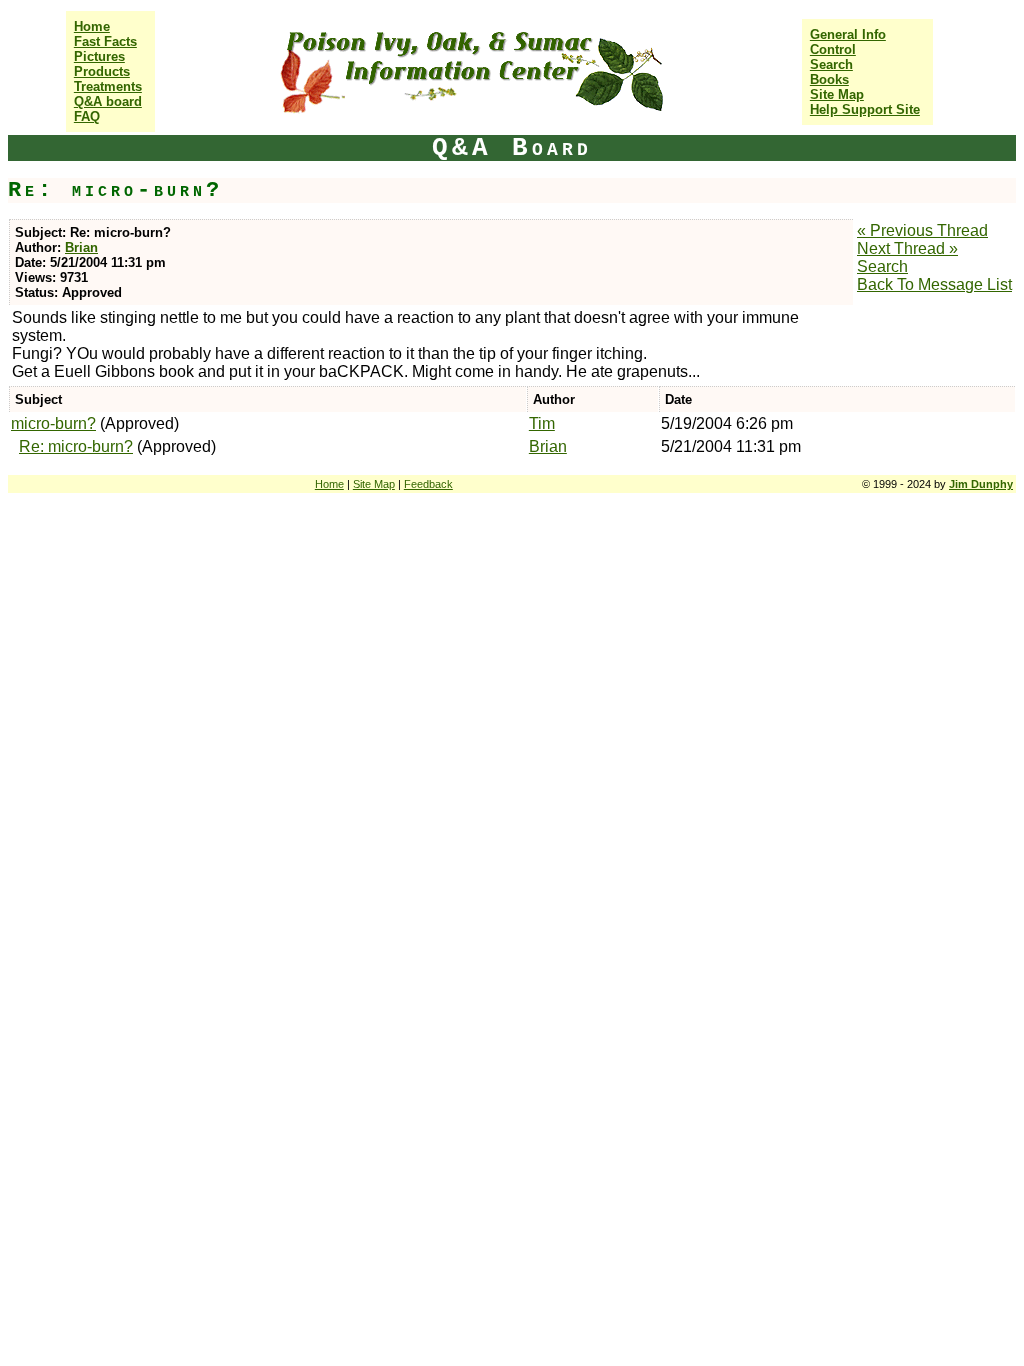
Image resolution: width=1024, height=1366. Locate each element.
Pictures (99, 56)
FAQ (87, 116)
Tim (542, 423)
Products (102, 71)
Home (92, 26)
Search (831, 64)
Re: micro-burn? (76, 446)
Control (833, 49)
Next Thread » (907, 248)
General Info (848, 34)
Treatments (108, 86)
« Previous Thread (922, 230)
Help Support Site (865, 109)
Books (829, 79)
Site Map (837, 94)
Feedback (428, 484)
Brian (81, 247)
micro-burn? (53, 423)
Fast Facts (105, 41)
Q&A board (108, 101)
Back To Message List (934, 284)
